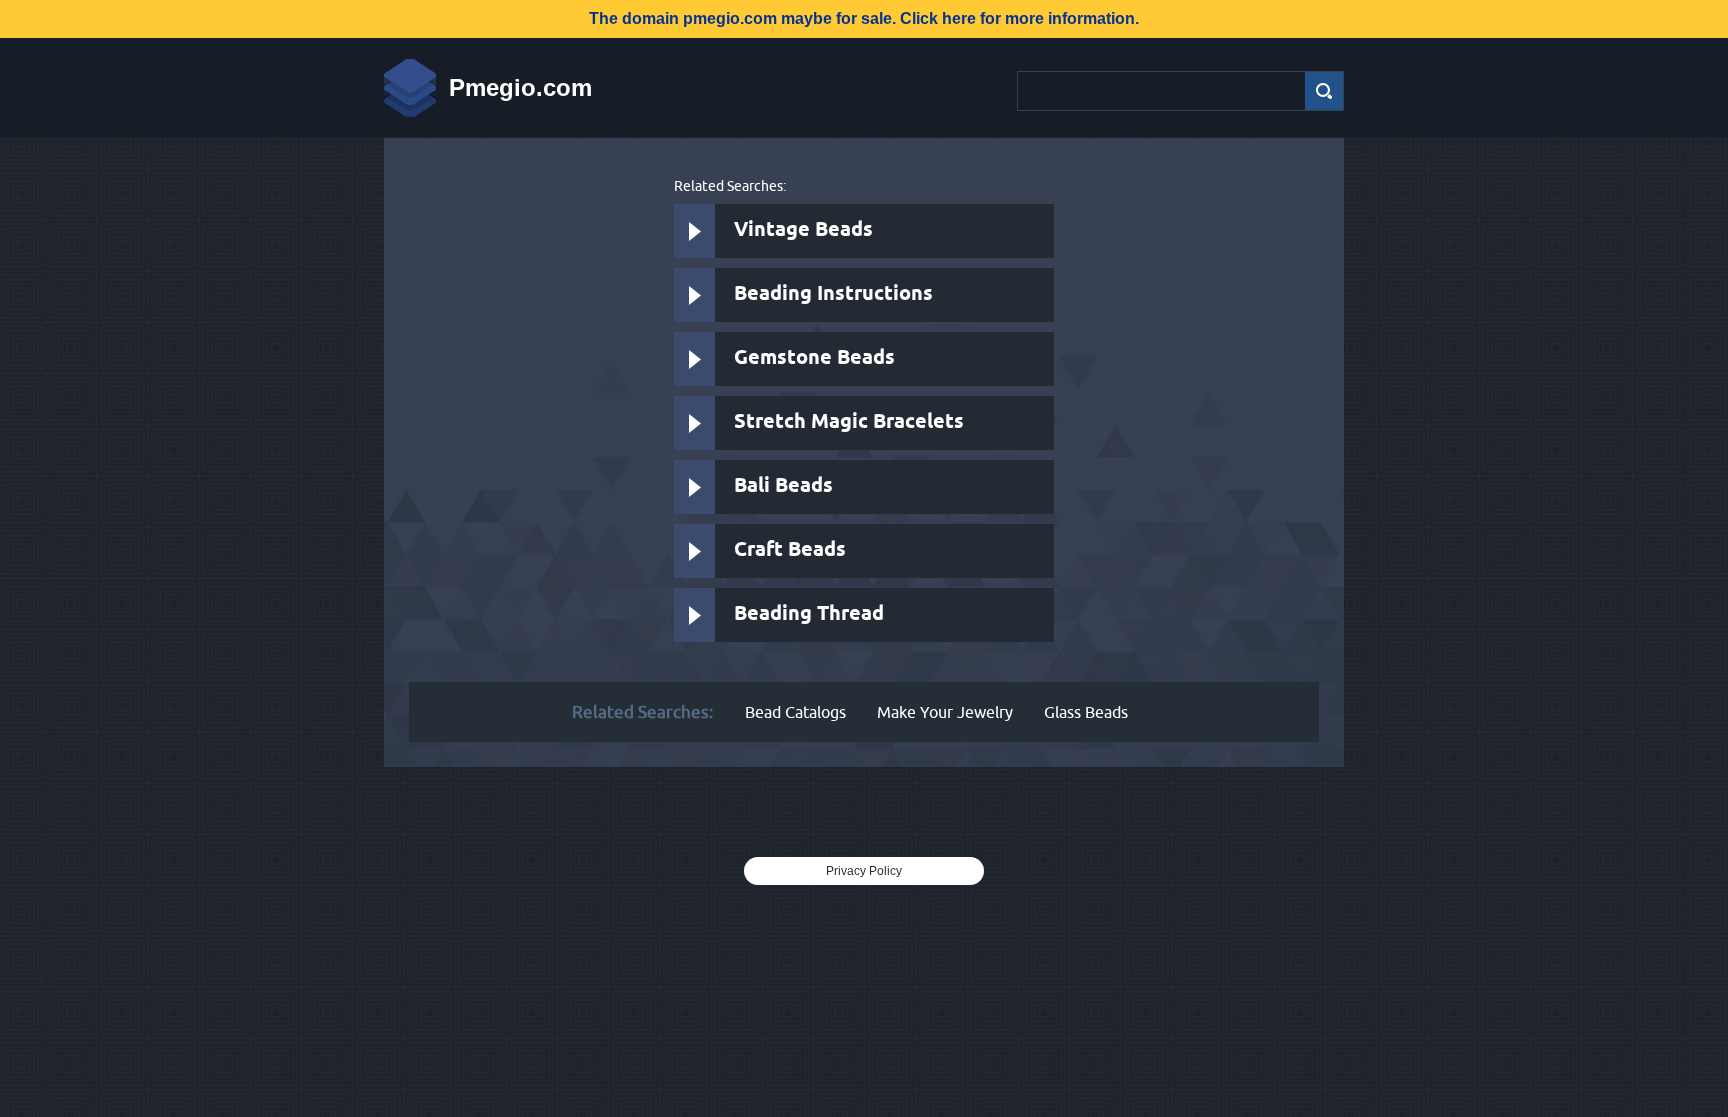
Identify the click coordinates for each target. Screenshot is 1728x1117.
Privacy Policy (864, 871)
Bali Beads (783, 486)
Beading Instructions (833, 294)
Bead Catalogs (795, 712)
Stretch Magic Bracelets (849, 422)
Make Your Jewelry (945, 712)
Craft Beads (790, 550)
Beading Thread (809, 614)
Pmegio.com (520, 87)
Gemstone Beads (814, 358)
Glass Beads (1086, 712)
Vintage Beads (803, 230)
